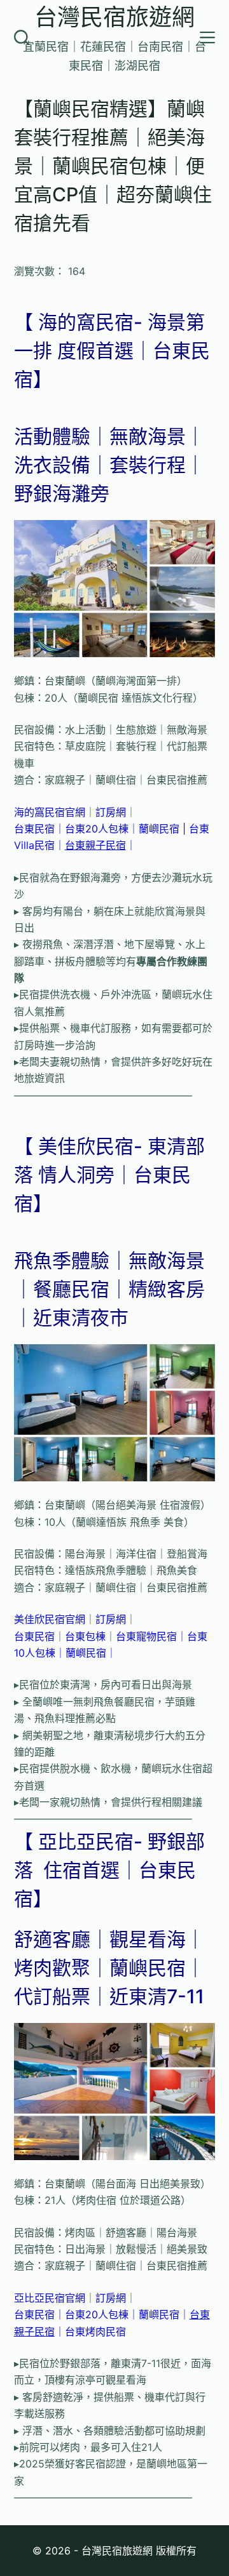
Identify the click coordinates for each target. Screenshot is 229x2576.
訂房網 (111, 812)
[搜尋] (22, 37)
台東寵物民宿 (146, 1636)
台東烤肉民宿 (95, 2332)
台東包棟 (85, 1636)
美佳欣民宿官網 (50, 1619)
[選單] (207, 37)
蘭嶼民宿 (159, 829)
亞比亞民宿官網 (50, 2298)
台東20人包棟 (97, 829)
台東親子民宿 (95, 845)
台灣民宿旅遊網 (114, 17)
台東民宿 (34, 829)
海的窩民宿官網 (50, 812)
